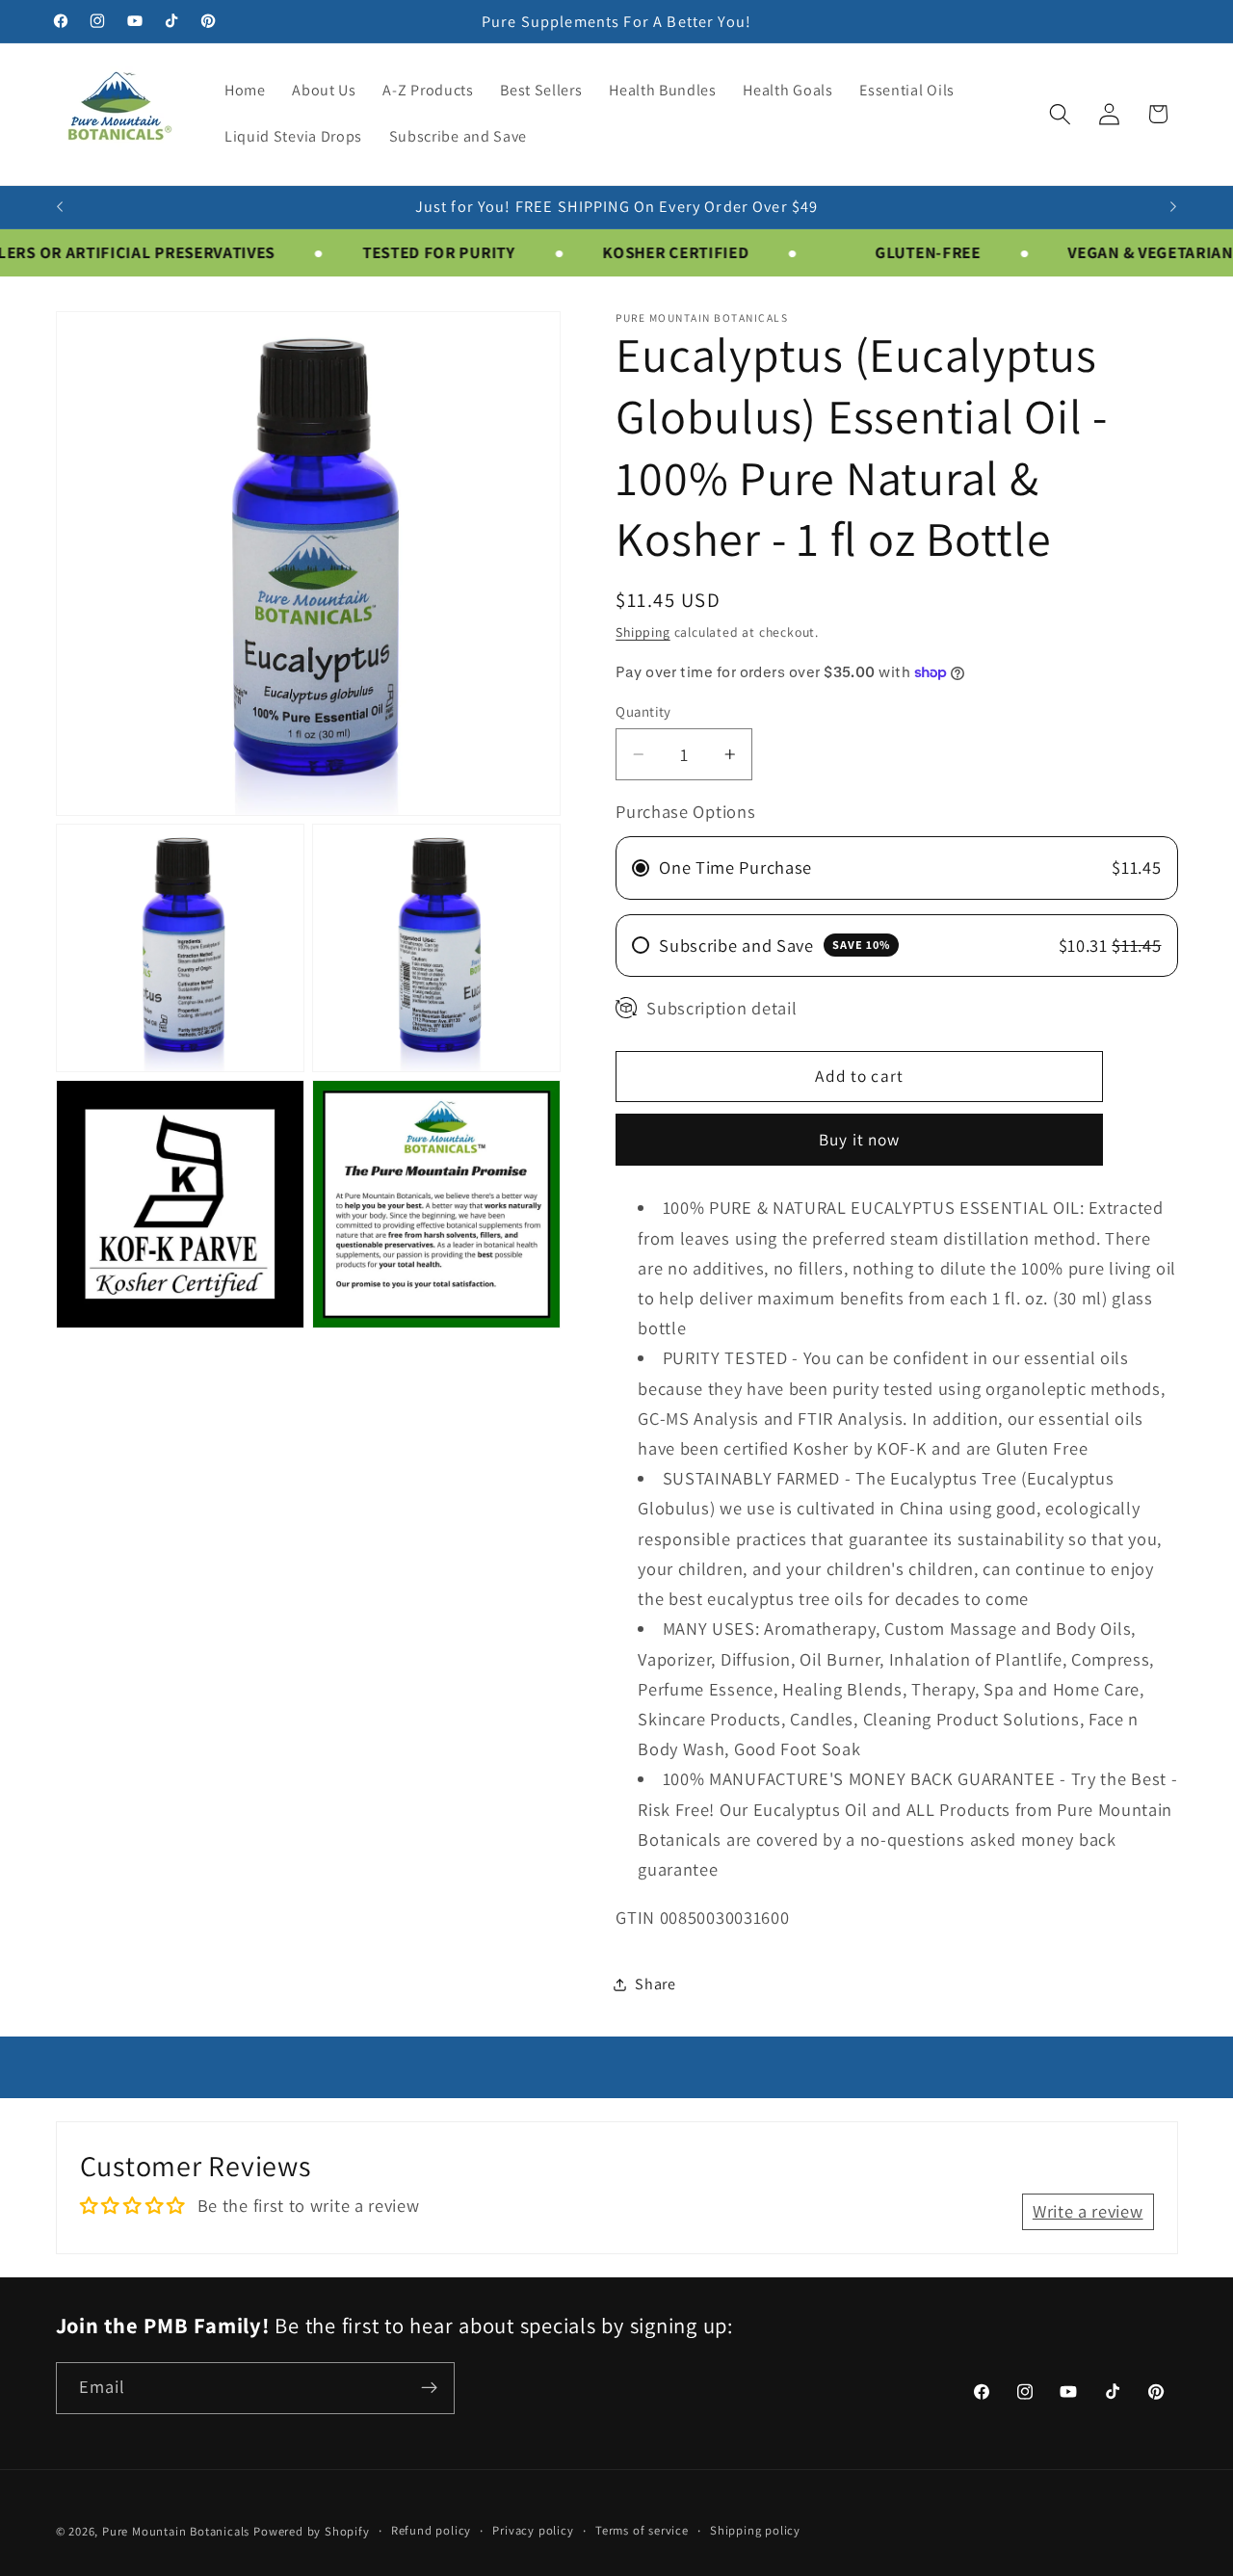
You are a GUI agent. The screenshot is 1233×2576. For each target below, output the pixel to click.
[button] (1060, 114)
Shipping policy (755, 2530)
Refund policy (431, 2530)
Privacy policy (533, 2530)
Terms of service (642, 2530)
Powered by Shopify (312, 2531)
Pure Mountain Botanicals (176, 2531)
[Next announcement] (1173, 207)
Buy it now (860, 1139)
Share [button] (655, 1984)
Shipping (643, 632)
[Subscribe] (429, 2388)
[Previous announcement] (60, 207)
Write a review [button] (1088, 2211)
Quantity (643, 711)
